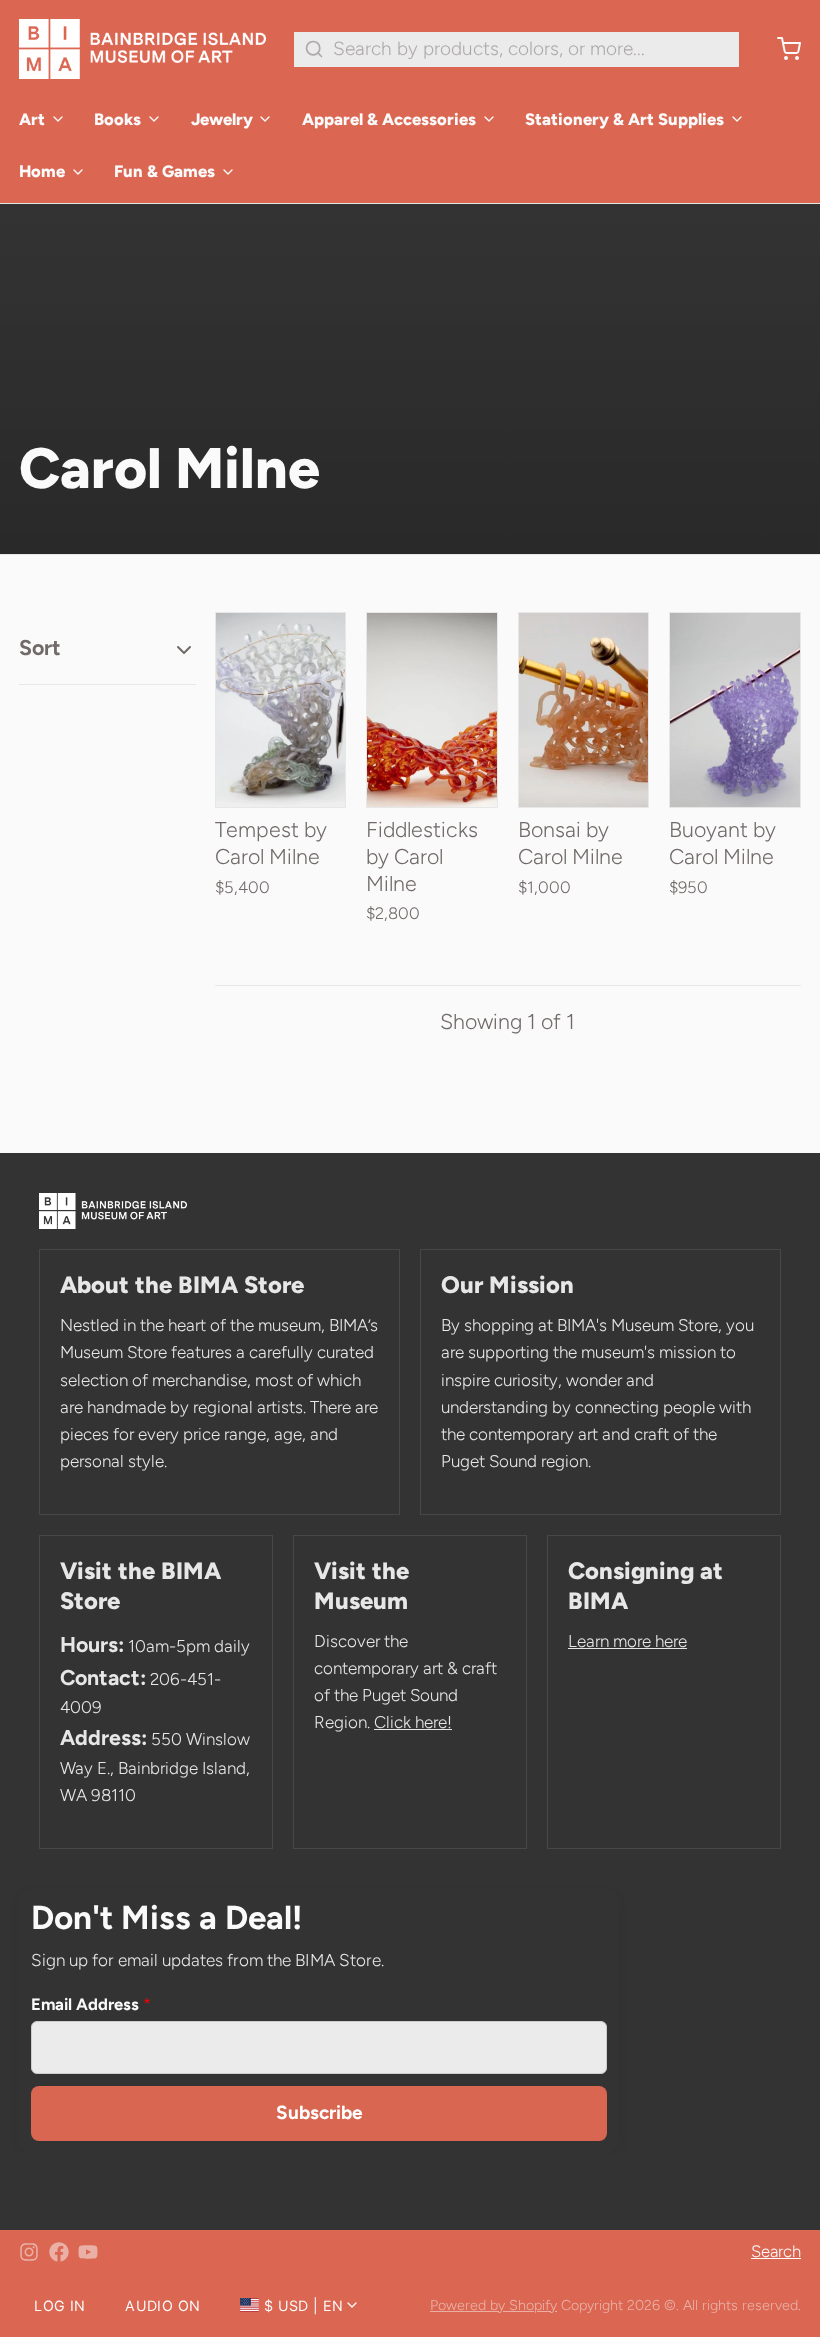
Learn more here (627, 1641)
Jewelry (222, 119)
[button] (281, 797)
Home (42, 171)
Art (32, 119)
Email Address (91, 2004)
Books (117, 119)
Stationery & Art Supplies (624, 119)
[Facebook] (59, 2252)
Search (776, 2251)
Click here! (413, 1722)
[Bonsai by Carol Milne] (584, 710)
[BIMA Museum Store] (142, 49)
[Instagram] (29, 2252)
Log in (59, 2305)
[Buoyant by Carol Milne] (735, 710)
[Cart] (779, 49)
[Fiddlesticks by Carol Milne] (432, 710)
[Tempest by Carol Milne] (281, 710)
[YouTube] (88, 2252)
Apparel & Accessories (389, 119)
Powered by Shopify (493, 2305)
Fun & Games (164, 171)
